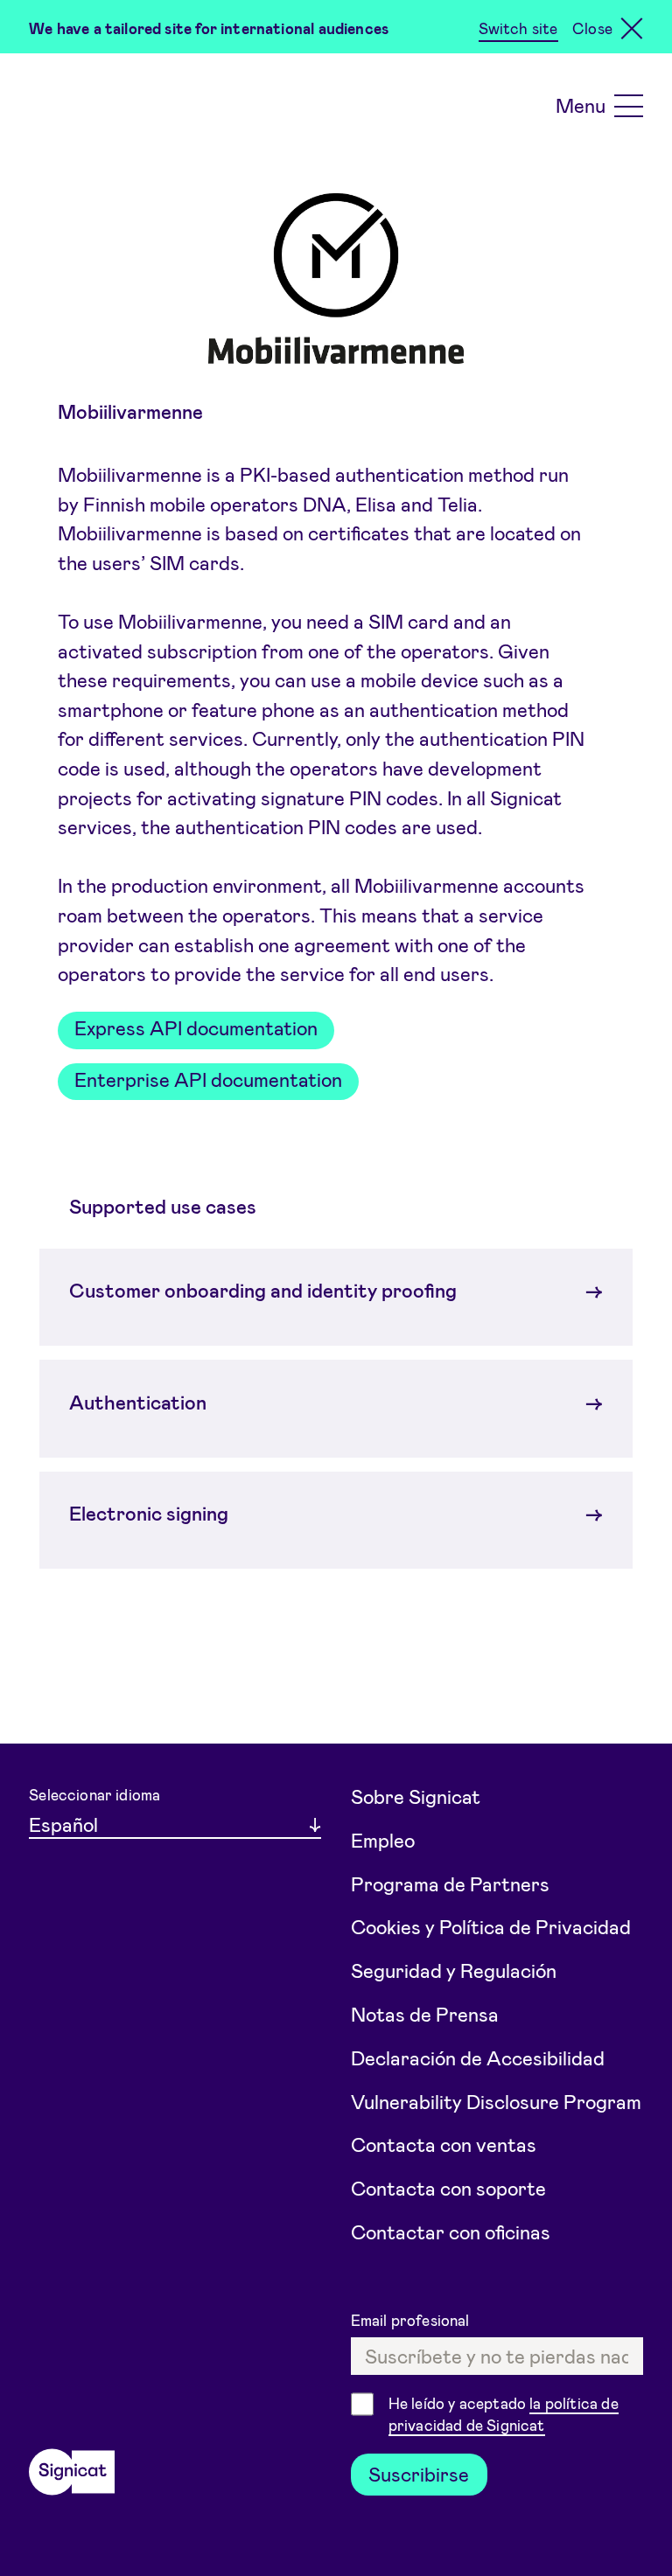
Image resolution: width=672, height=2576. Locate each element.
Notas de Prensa (425, 2014)
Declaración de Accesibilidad (478, 2057)
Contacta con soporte (448, 2188)
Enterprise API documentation (208, 1079)
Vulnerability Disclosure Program (496, 2101)
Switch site (518, 28)
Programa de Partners (450, 1883)
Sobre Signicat (416, 1796)
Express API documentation (196, 1027)
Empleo (383, 1840)
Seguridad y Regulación (454, 1970)
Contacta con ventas (444, 2144)
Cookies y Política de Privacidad (491, 1926)
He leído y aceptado (504, 2414)
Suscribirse (419, 2474)
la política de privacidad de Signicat (504, 2414)
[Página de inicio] (72, 2472)
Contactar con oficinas (451, 2231)
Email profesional (412, 2320)
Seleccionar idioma (94, 1794)
